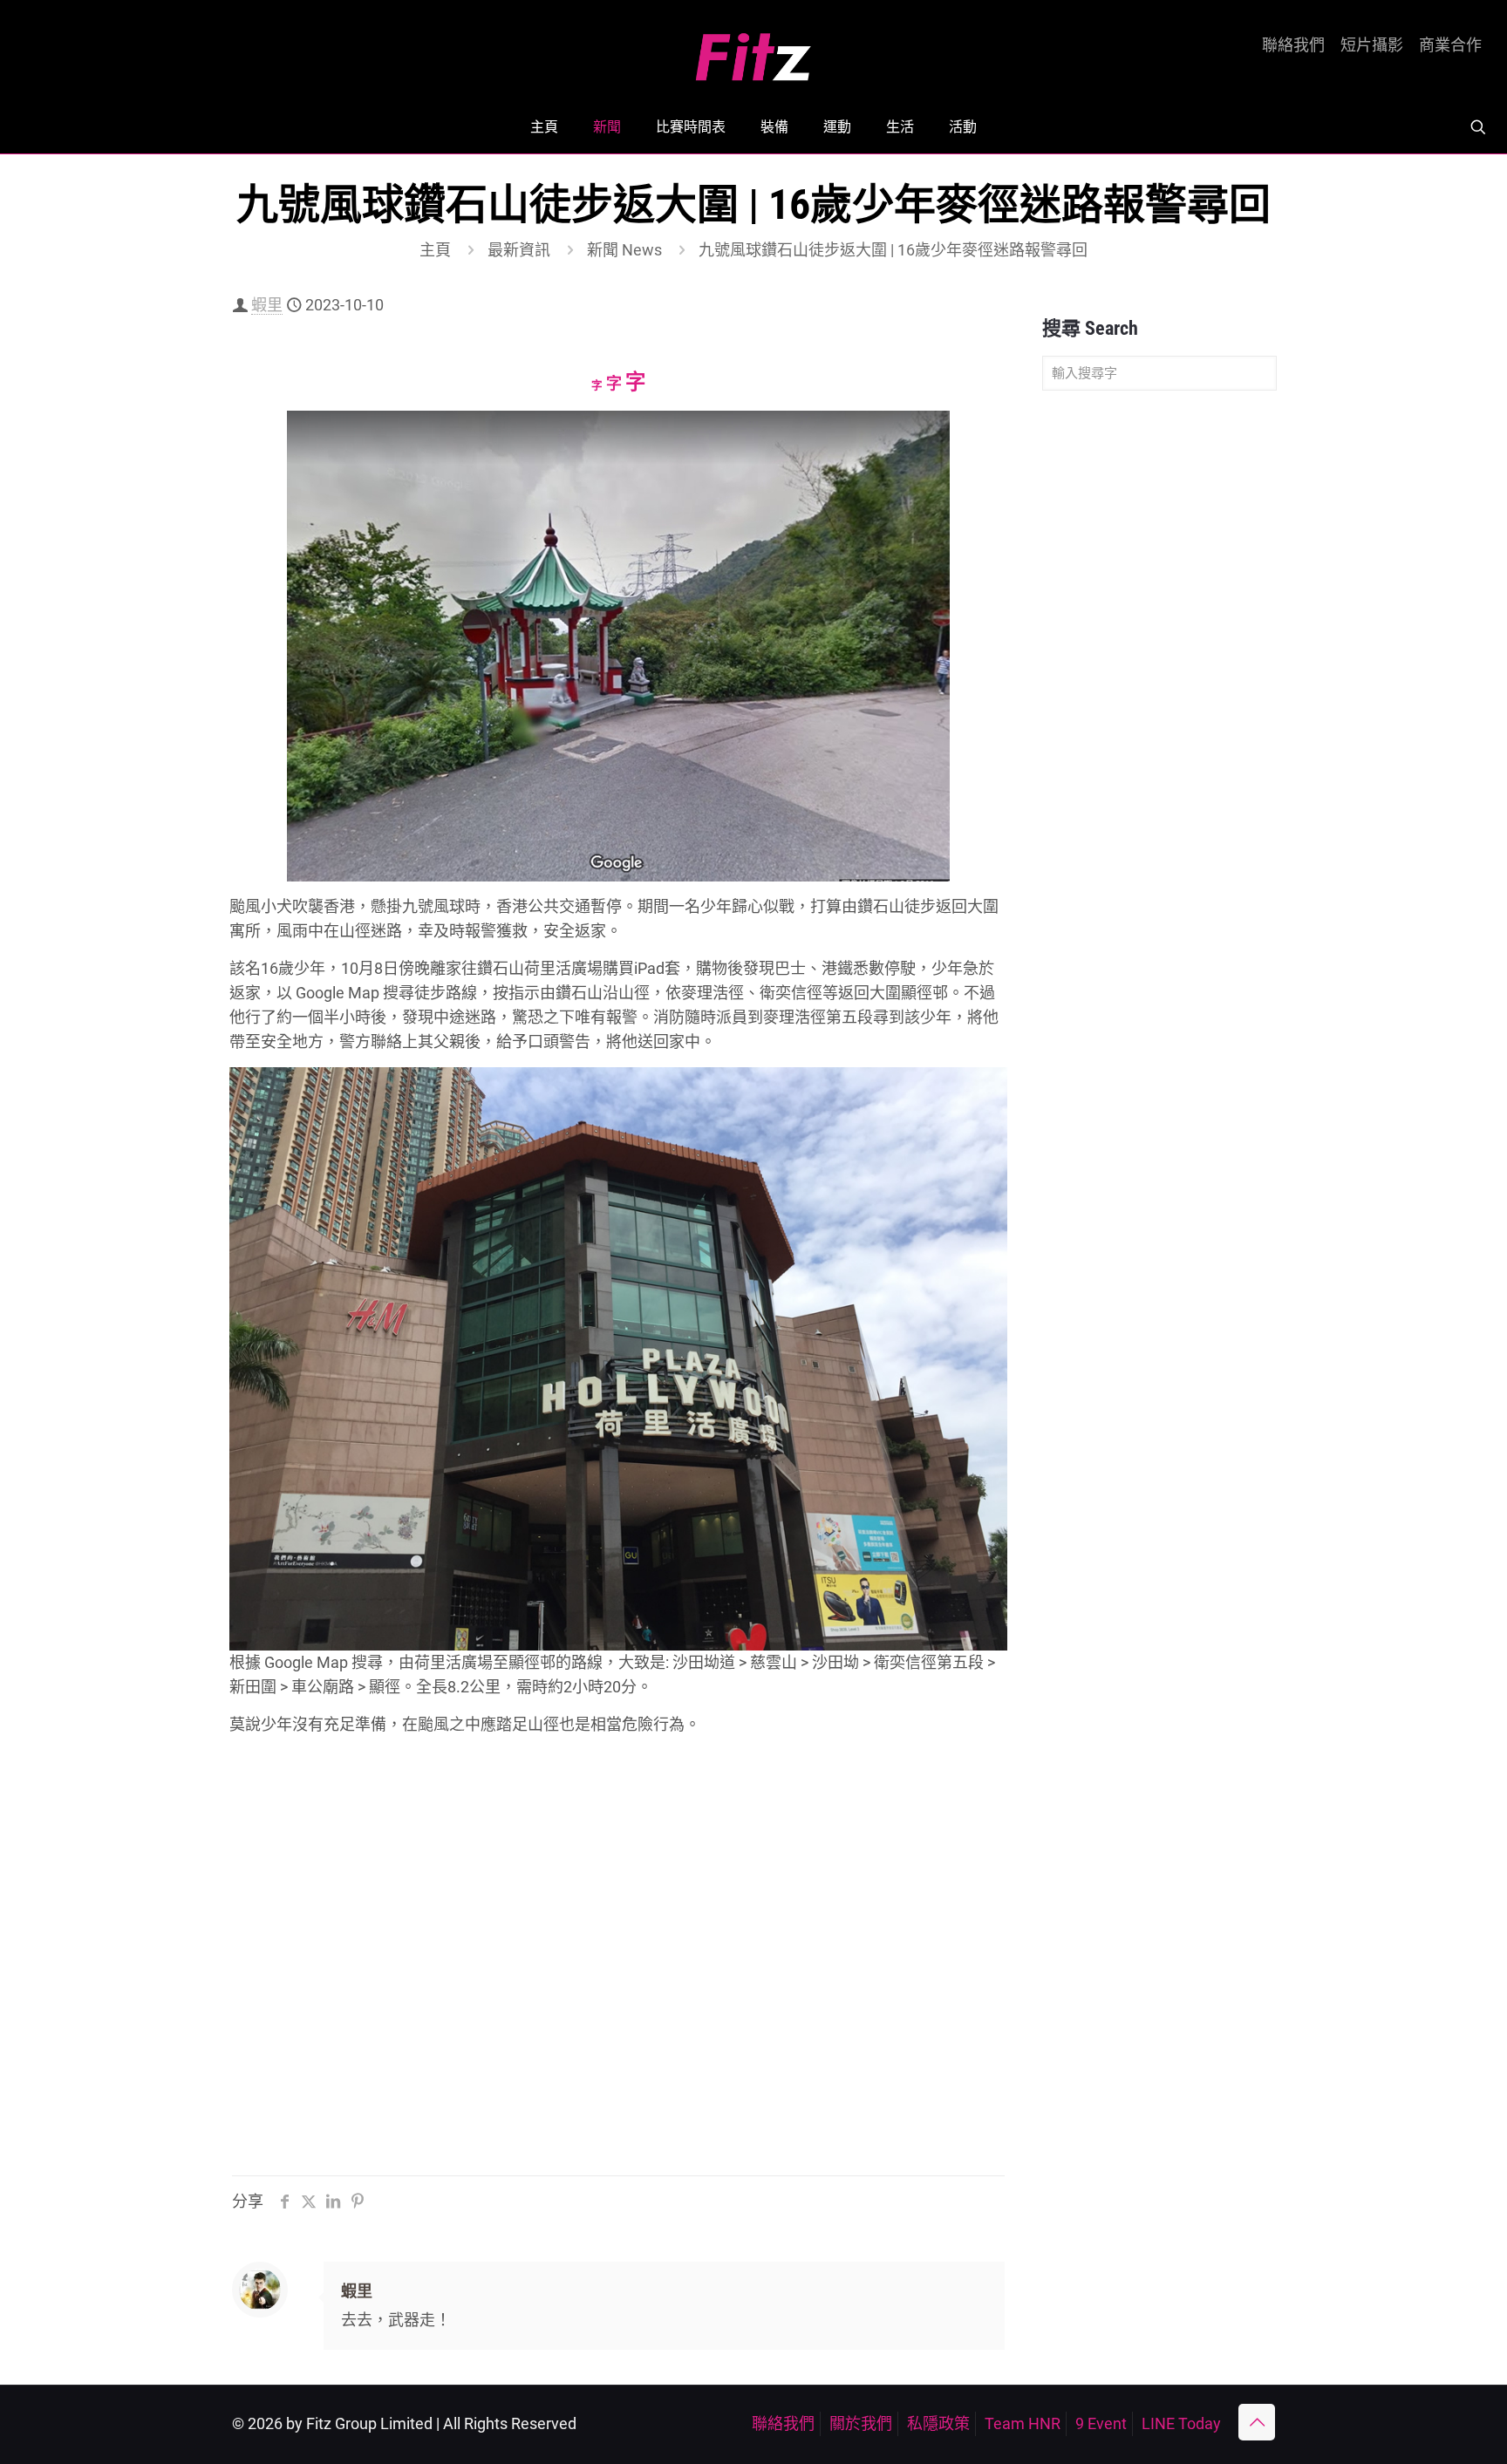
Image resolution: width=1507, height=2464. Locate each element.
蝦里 (267, 305)
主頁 (435, 250)
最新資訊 (519, 250)
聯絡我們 (1293, 45)
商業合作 (1450, 45)
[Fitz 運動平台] (753, 50)
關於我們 (861, 2423)
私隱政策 (938, 2423)
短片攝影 (1372, 45)
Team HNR (1023, 2423)
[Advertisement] (1159, 678)
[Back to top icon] (1257, 2422)
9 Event (1101, 2423)
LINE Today (1181, 2423)
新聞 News (624, 250)
